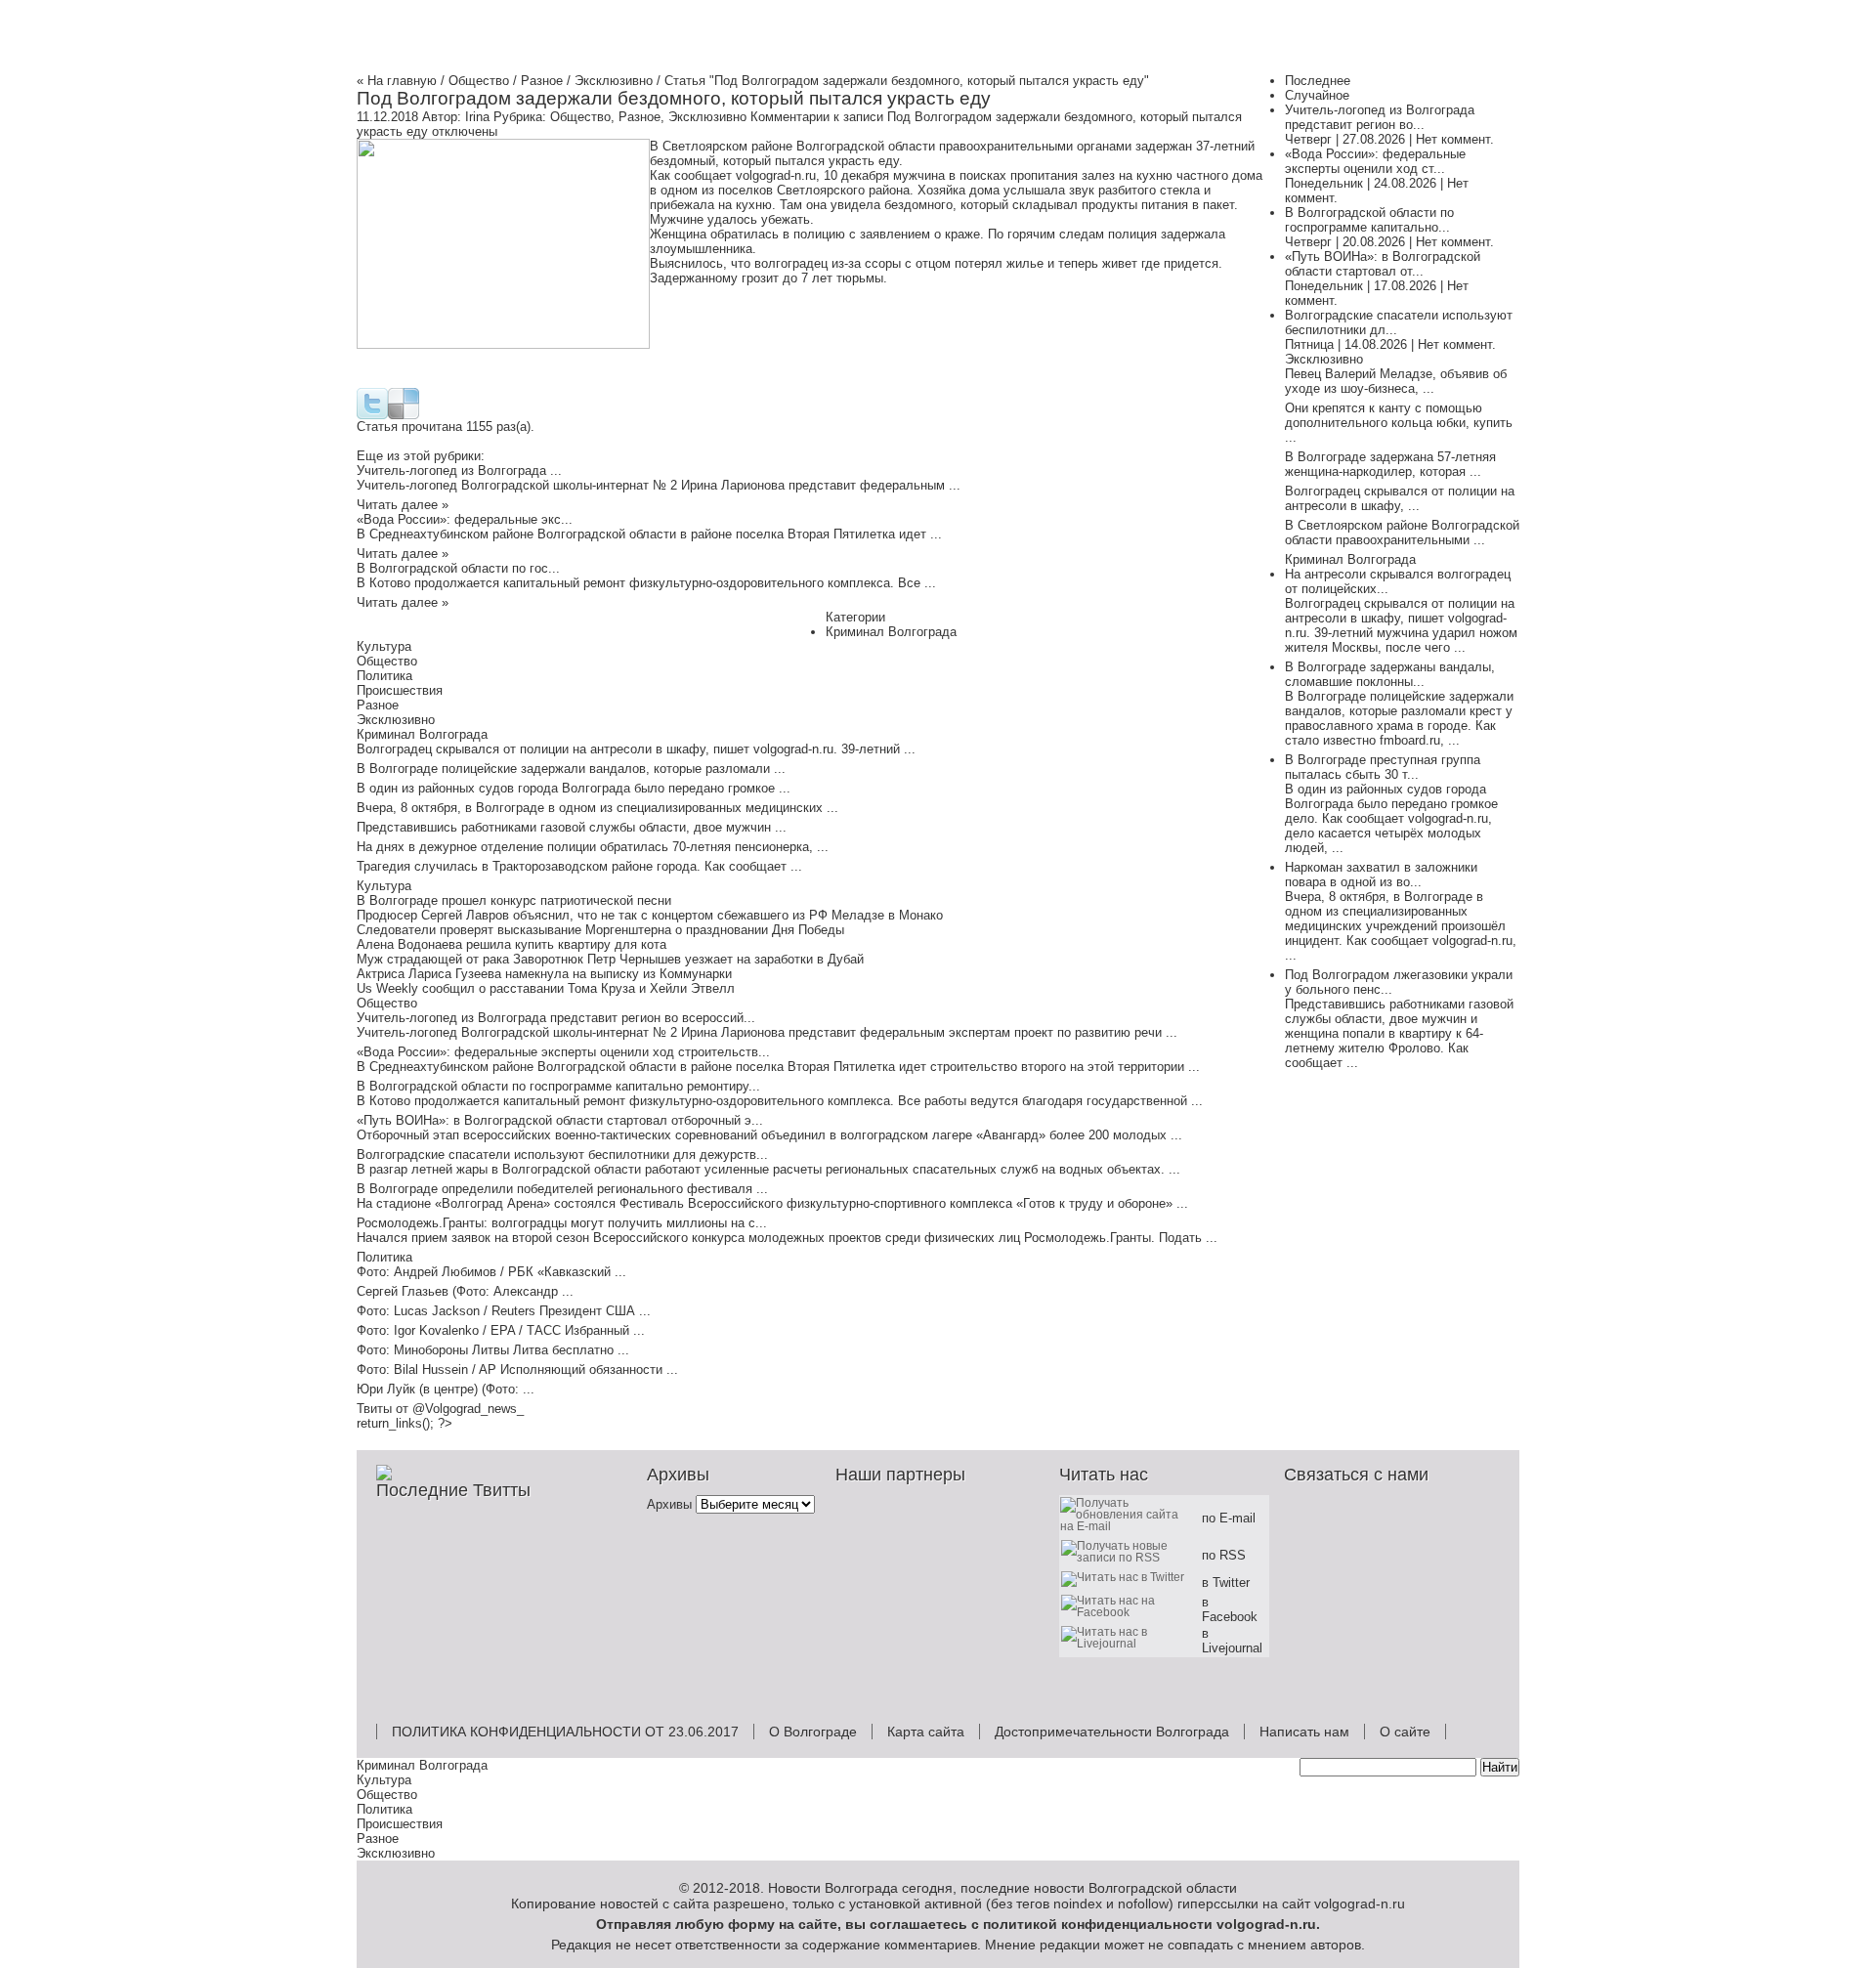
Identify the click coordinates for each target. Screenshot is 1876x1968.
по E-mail (1229, 1518)
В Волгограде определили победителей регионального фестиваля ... (562, 1189)
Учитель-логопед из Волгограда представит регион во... (1380, 117)
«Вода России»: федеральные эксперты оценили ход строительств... (563, 1052)
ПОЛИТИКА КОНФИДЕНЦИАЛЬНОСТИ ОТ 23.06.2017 (565, 1732)
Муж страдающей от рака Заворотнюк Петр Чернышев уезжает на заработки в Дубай (610, 959)
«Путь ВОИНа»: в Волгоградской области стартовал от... (1383, 264)
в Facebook (1230, 1609)
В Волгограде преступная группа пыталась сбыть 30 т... (1383, 767)
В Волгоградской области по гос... (458, 568)
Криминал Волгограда (891, 632)
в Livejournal (1232, 1641)
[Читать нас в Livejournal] (1130, 1643)
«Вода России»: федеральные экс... (465, 519)
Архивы (669, 1504)
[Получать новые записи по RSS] (1130, 1557)
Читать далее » (403, 505)
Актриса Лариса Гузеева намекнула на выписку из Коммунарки (544, 974)
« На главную (397, 81)
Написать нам (1304, 1732)
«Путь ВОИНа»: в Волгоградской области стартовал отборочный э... (560, 1120)
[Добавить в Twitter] (372, 415)
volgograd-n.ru (1266, 1924)
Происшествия (400, 690)
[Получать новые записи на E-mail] (1130, 1526)
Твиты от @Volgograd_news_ (440, 1409)
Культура (384, 646)
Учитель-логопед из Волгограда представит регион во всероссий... (556, 1018)
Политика (384, 676)
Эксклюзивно (614, 81)
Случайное (1317, 95)
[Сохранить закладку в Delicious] (404, 415)
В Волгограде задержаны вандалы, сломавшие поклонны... (1390, 674)
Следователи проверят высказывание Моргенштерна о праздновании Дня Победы (600, 930)
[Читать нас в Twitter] (1126, 1577)
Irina (477, 117)
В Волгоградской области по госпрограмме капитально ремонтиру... (558, 1086)
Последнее (1318, 81)
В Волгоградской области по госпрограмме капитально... (1369, 220)
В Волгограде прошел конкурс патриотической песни (514, 900)
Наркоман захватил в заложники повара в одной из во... (1381, 875)
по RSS (1224, 1555)
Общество (479, 81)
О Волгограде (813, 1732)
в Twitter (1226, 1583)
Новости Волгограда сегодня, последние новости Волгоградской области (1002, 1888)
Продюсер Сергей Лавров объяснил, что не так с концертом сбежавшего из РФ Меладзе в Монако (650, 915)
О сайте (1405, 1732)
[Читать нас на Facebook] (1130, 1612)
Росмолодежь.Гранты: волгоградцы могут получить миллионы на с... (562, 1223)
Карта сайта (926, 1732)
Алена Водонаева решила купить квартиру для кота (512, 944)
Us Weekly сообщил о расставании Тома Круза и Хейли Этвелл (546, 988)
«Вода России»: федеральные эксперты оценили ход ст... (1375, 161)
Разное (542, 81)
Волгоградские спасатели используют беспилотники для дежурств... (562, 1155)
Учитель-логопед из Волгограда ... (459, 471)
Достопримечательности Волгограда (1112, 1732)
